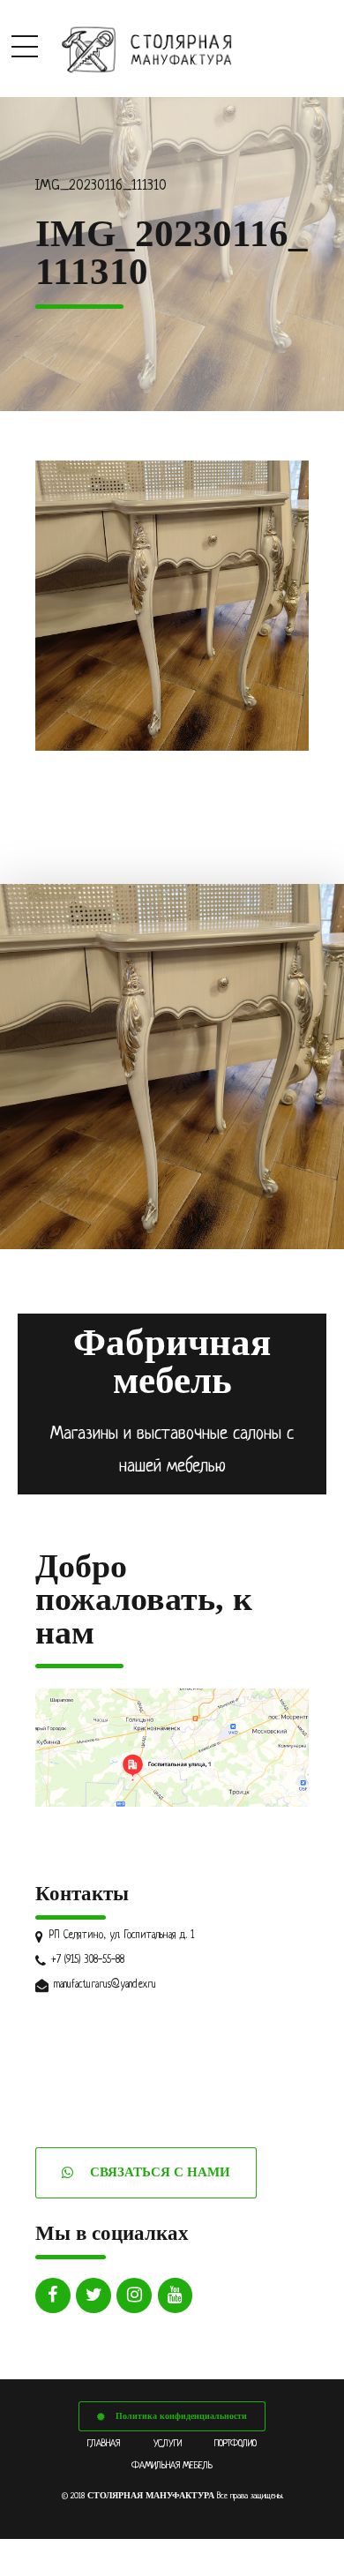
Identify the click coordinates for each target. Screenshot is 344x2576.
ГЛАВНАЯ (104, 2444)
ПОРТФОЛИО (236, 2444)
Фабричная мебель (172, 1361)
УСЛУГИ (168, 2444)
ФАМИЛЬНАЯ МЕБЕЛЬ (172, 2466)
